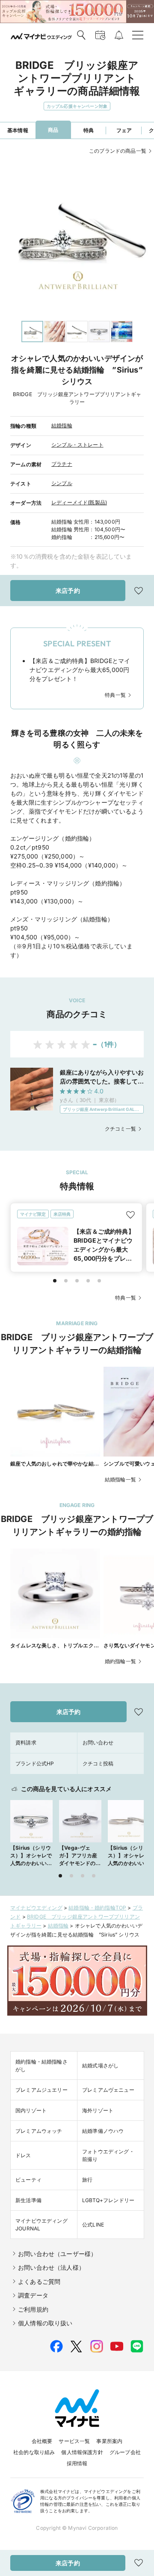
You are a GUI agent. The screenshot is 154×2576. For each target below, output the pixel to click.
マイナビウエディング (36, 1908)
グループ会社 (125, 2452)
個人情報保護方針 (82, 2452)
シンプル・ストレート (77, 445)
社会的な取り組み (34, 2452)
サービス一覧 (74, 2441)
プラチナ (62, 464)
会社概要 (42, 2441)
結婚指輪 (62, 425)
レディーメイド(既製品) (79, 502)
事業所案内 (109, 2441)
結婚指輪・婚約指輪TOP (97, 1908)
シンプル (62, 483)
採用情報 (77, 2463)
